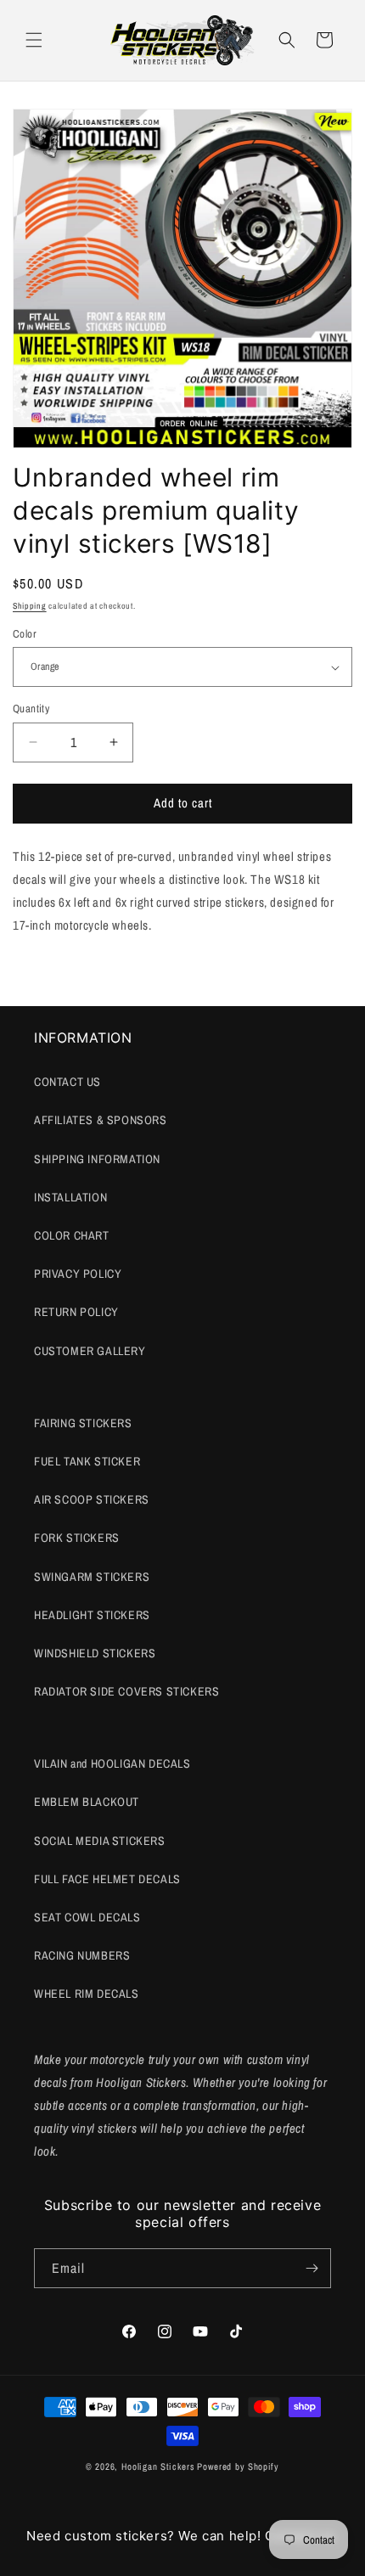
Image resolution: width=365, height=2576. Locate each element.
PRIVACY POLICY (78, 1274)
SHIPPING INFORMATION (97, 1159)
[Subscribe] (312, 2268)
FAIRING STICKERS (83, 1423)
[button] (34, 40)
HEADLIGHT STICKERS (92, 1615)
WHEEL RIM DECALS (87, 1994)
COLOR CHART (72, 1235)
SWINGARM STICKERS (92, 1577)
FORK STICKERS (77, 1538)
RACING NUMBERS (82, 1955)
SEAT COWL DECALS (87, 1917)
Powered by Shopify (238, 2466)
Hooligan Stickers (158, 2466)
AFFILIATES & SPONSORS (101, 1120)
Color (25, 634)
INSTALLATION (70, 1197)
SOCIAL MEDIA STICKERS (100, 1841)
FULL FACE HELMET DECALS (107, 1879)
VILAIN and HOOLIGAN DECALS (112, 1763)
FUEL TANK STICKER (87, 1461)
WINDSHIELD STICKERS (95, 1653)
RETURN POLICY (76, 1312)
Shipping (30, 606)
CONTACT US (67, 1082)
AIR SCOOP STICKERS (92, 1499)
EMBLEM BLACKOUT (87, 1802)
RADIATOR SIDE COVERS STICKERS (126, 1691)
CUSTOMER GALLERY (90, 1351)
